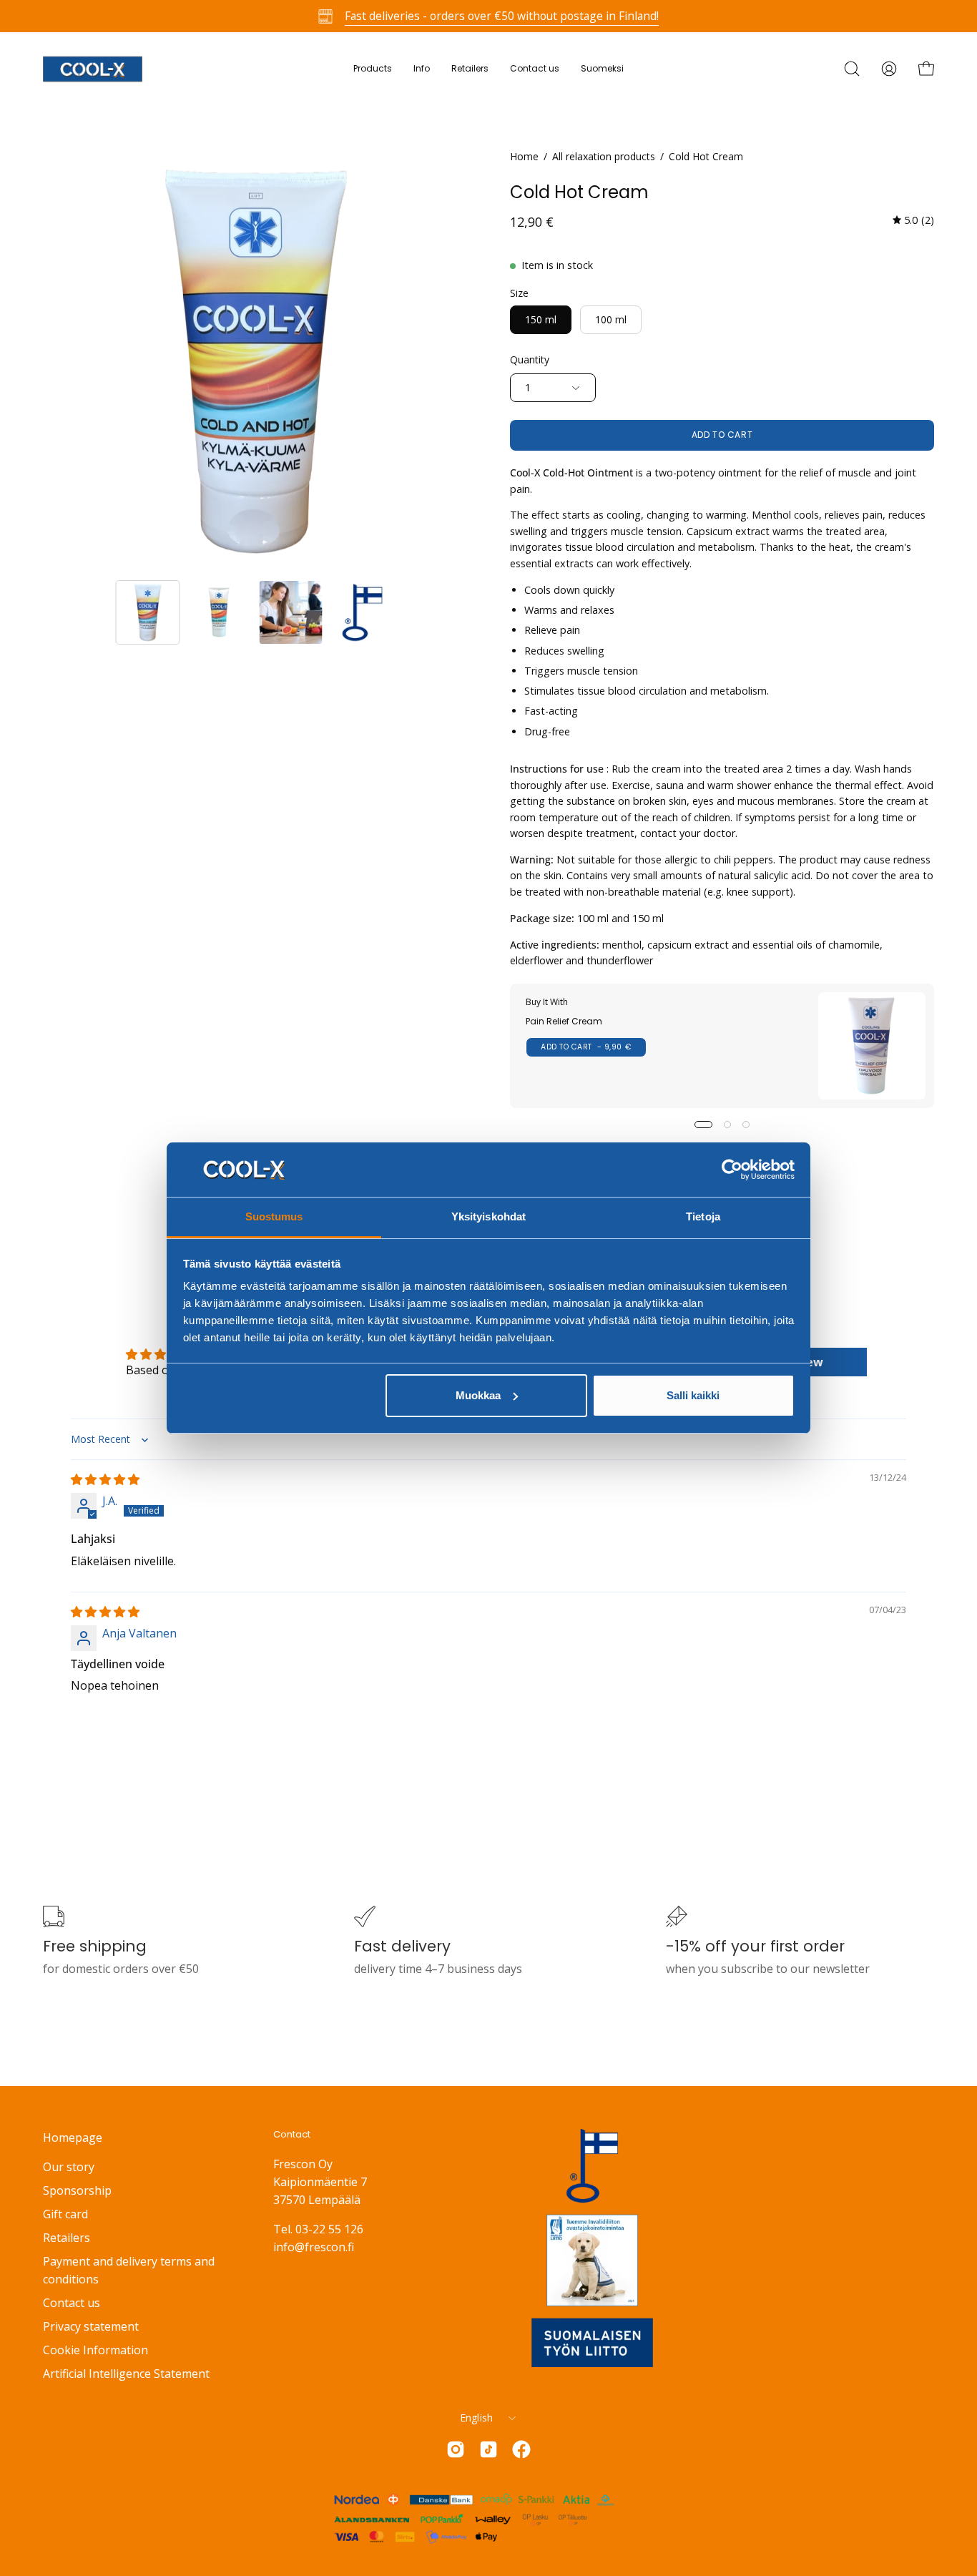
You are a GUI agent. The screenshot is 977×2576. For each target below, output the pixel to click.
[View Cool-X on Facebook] (521, 2449)
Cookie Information (95, 2350)
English (477, 2418)
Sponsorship (77, 2190)
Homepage (73, 2137)
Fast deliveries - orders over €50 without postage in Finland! (502, 16)
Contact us (72, 2303)
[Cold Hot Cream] (148, 612)
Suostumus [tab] (274, 1216)
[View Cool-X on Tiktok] (488, 2449)
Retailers (67, 2238)
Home (524, 156)
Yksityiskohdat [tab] (488, 1216)
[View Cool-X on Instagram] (456, 2449)
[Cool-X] (93, 69)
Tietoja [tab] (703, 1216)
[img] (913, 221)
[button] (422, 69)
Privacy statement (91, 2326)
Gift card (65, 2214)
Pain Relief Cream (564, 1021)
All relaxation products (604, 156)
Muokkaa (478, 1395)
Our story (69, 2167)
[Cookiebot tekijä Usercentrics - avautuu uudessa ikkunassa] (732, 1170)
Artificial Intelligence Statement (126, 2374)
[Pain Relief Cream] (872, 1046)
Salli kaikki (693, 1395)
